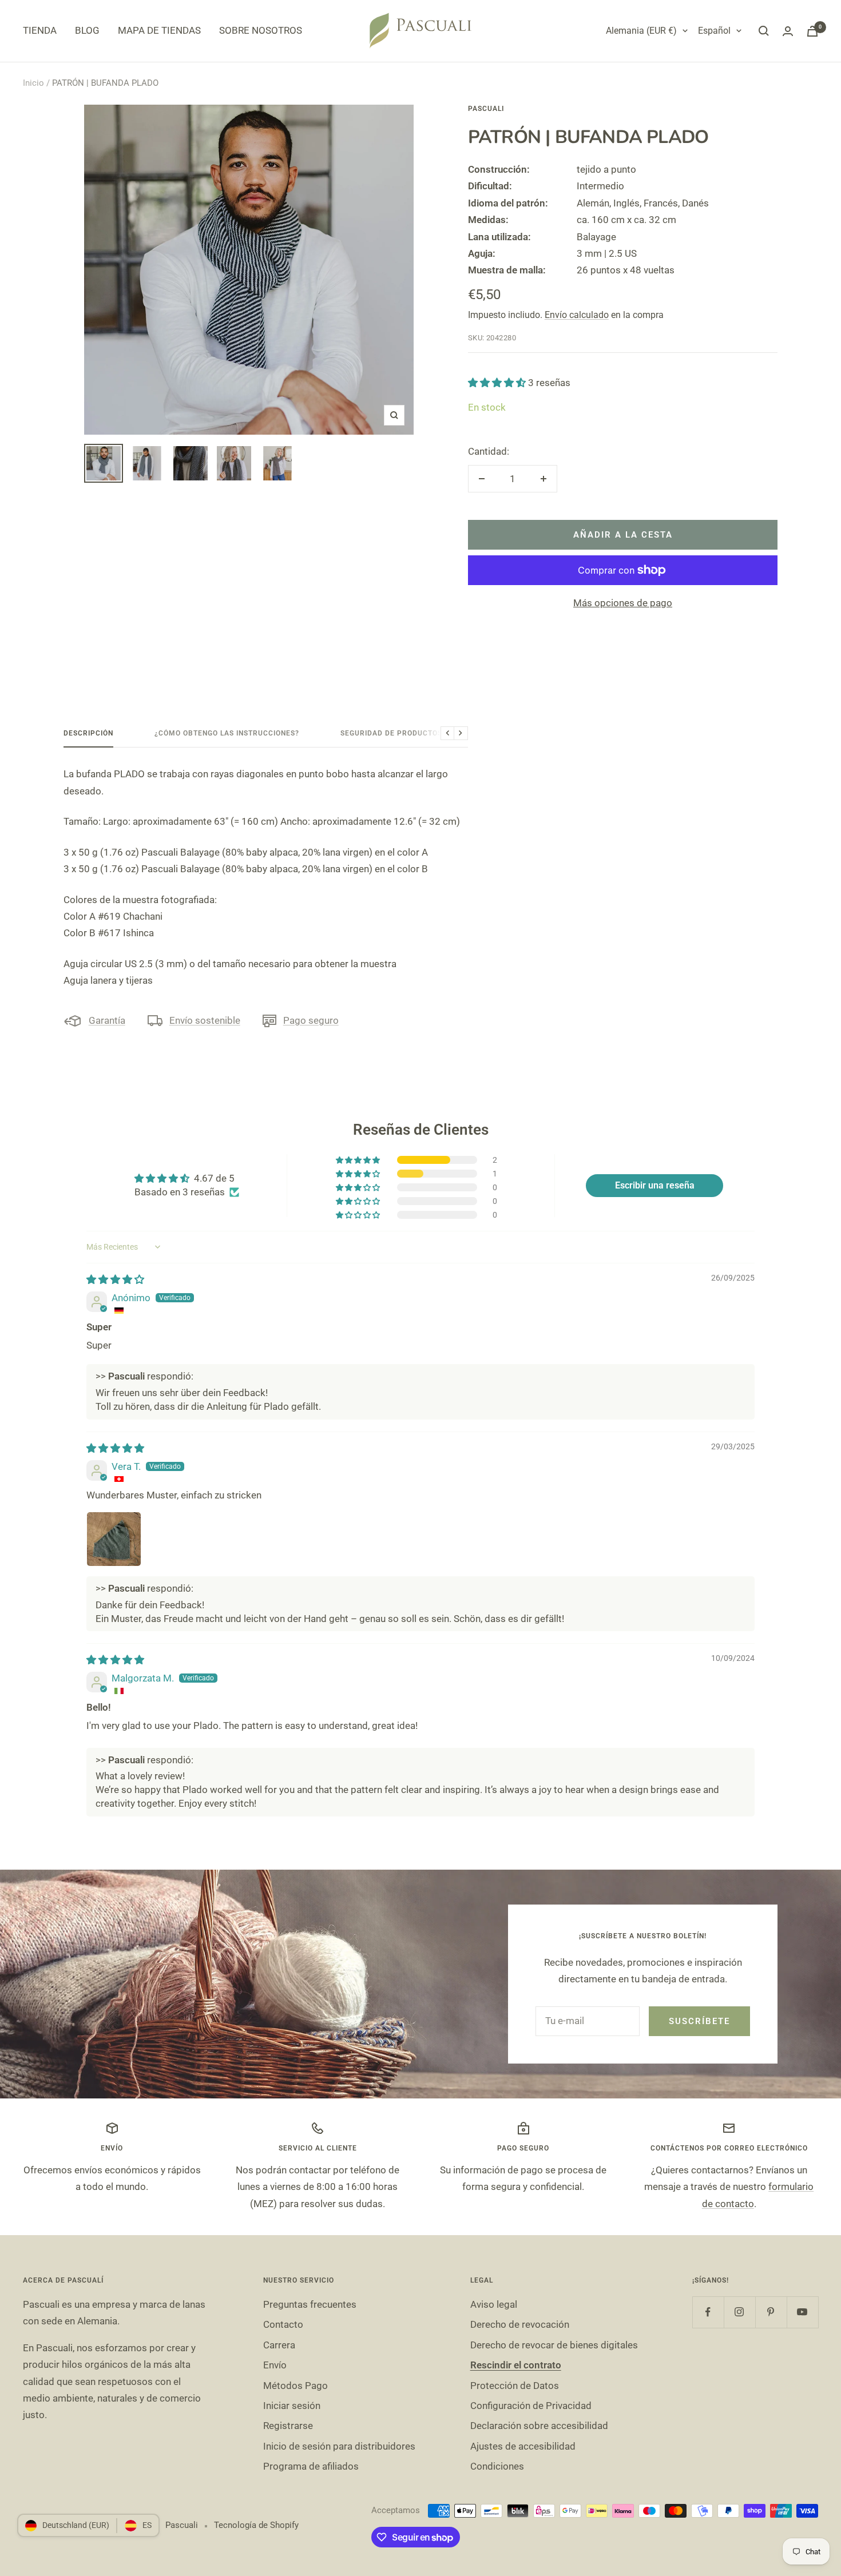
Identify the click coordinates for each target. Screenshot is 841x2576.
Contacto (283, 2324)
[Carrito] (812, 31)
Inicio (33, 83)
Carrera (279, 2345)
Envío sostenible (205, 1020)
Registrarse (288, 2426)
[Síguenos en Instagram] (739, 2312)
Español (714, 31)
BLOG (87, 30)
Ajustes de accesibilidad (523, 2446)
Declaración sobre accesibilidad (539, 2426)
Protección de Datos (515, 2386)
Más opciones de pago (623, 603)
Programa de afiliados (311, 2466)
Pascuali (486, 109)
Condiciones (497, 2466)
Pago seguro (311, 1020)
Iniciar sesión (292, 2406)
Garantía (107, 1020)
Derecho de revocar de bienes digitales (554, 2345)
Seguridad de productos (391, 733)
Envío (275, 2365)
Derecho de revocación (520, 2324)
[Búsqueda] (764, 31)
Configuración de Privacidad (531, 2406)
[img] (115, 1279)
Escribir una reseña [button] (655, 1185)
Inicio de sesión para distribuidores (339, 2446)
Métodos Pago (295, 2386)
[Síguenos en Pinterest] (771, 2312)
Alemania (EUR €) (641, 31)
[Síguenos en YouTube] (802, 2312)
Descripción (88, 733)
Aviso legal (494, 2304)
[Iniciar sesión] (788, 31)
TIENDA (40, 30)
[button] (498, 383)
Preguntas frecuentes (310, 2304)
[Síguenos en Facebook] (708, 2312)
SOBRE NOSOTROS (261, 30)
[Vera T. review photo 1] (114, 1539)
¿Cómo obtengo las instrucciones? (227, 733)
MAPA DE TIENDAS (159, 30)
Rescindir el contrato (516, 2365)
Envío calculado (577, 315)
